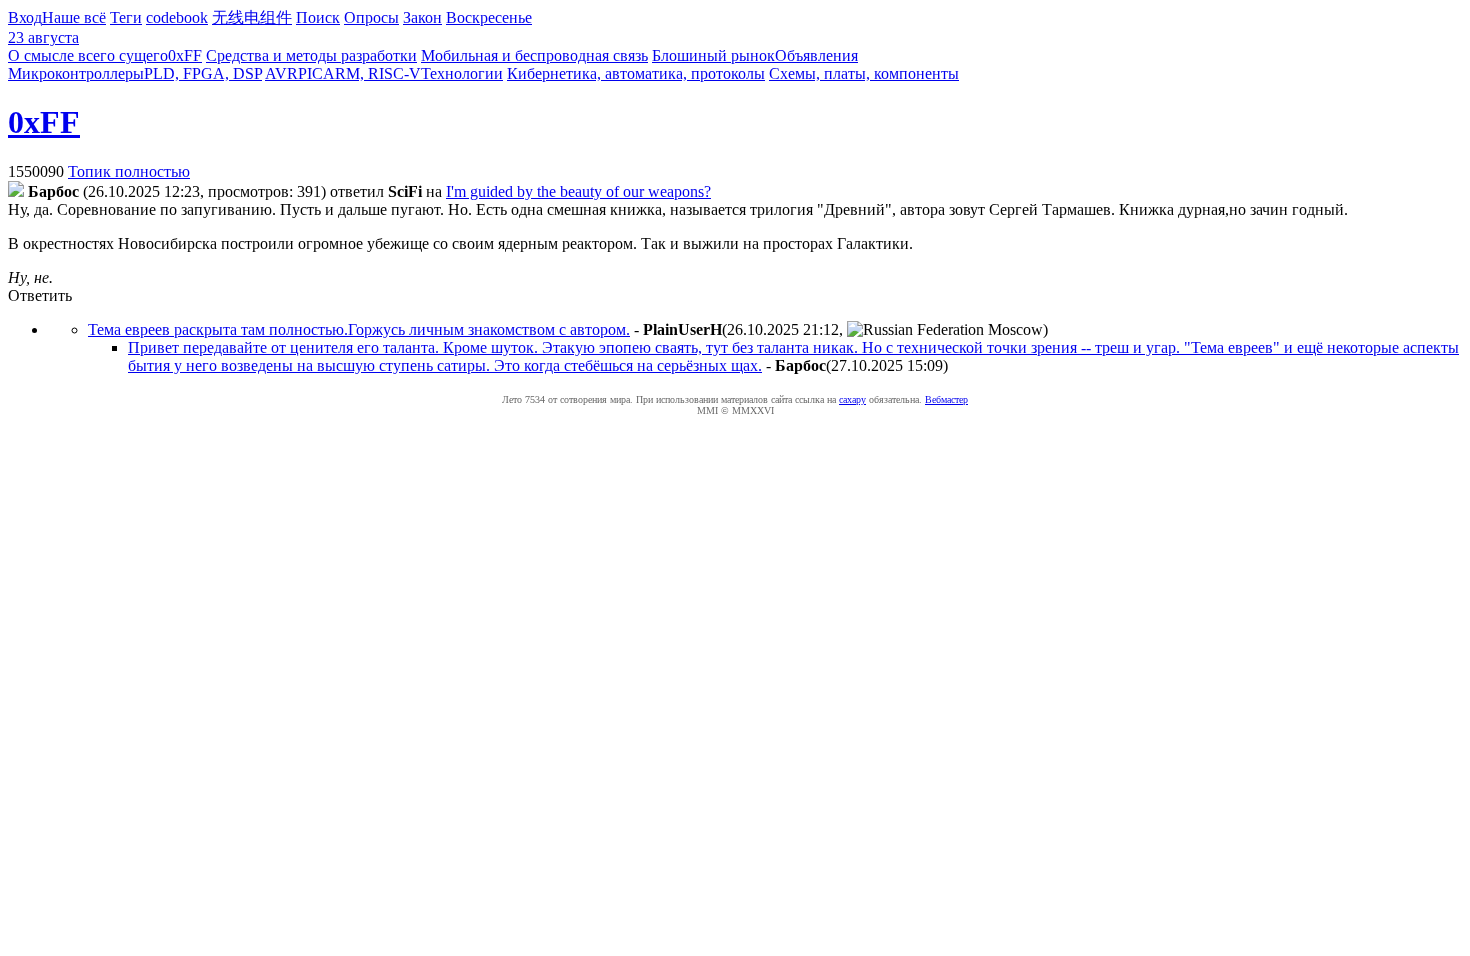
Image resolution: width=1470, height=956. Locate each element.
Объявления (816, 55)
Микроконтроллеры (76, 73)
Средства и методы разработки (311, 55)
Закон (422, 17)
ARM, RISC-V (372, 73)
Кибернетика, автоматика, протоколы (636, 73)
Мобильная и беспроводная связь (534, 55)
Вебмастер (946, 399)
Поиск (318, 17)
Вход (25, 17)
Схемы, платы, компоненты (864, 73)
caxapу (852, 399)
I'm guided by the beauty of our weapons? (578, 191)
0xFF (185, 55)
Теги (126, 17)
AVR (281, 73)
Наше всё (74, 17)
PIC (310, 73)
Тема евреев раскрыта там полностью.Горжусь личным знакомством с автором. (359, 329)
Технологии (462, 73)
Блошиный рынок (713, 55)
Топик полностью (129, 171)
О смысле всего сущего (88, 55)
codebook (177, 17)
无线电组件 (252, 17)
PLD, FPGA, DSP (203, 73)
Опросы (371, 17)
